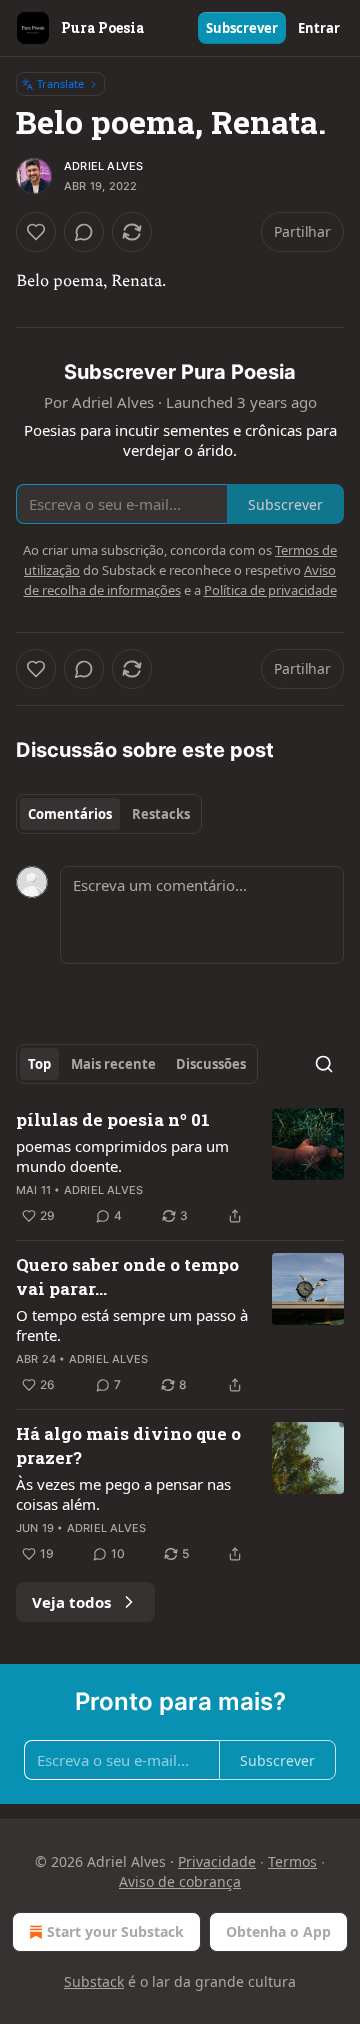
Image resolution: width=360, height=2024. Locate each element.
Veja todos (71, 1602)
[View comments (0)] (84, 232)
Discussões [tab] (211, 1064)
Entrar (319, 28)
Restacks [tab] (161, 814)
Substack (94, 1981)
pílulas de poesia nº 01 (113, 1119)
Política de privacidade (270, 590)
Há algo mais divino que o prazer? (128, 1445)
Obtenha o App (278, 1931)
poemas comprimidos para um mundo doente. (122, 1156)
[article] (180, 1168)
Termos (292, 1861)
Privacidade (217, 1861)
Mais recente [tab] (113, 1064)
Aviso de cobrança (180, 1881)
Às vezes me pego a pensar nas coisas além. (123, 1494)
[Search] (324, 1064)
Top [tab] (39, 1064)
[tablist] (109, 814)
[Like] (36, 232)
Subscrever (242, 28)
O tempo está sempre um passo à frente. (132, 1325)
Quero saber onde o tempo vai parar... (127, 1276)
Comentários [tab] (70, 814)
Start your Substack (115, 1931)
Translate (60, 83)
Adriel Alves (103, 166)
